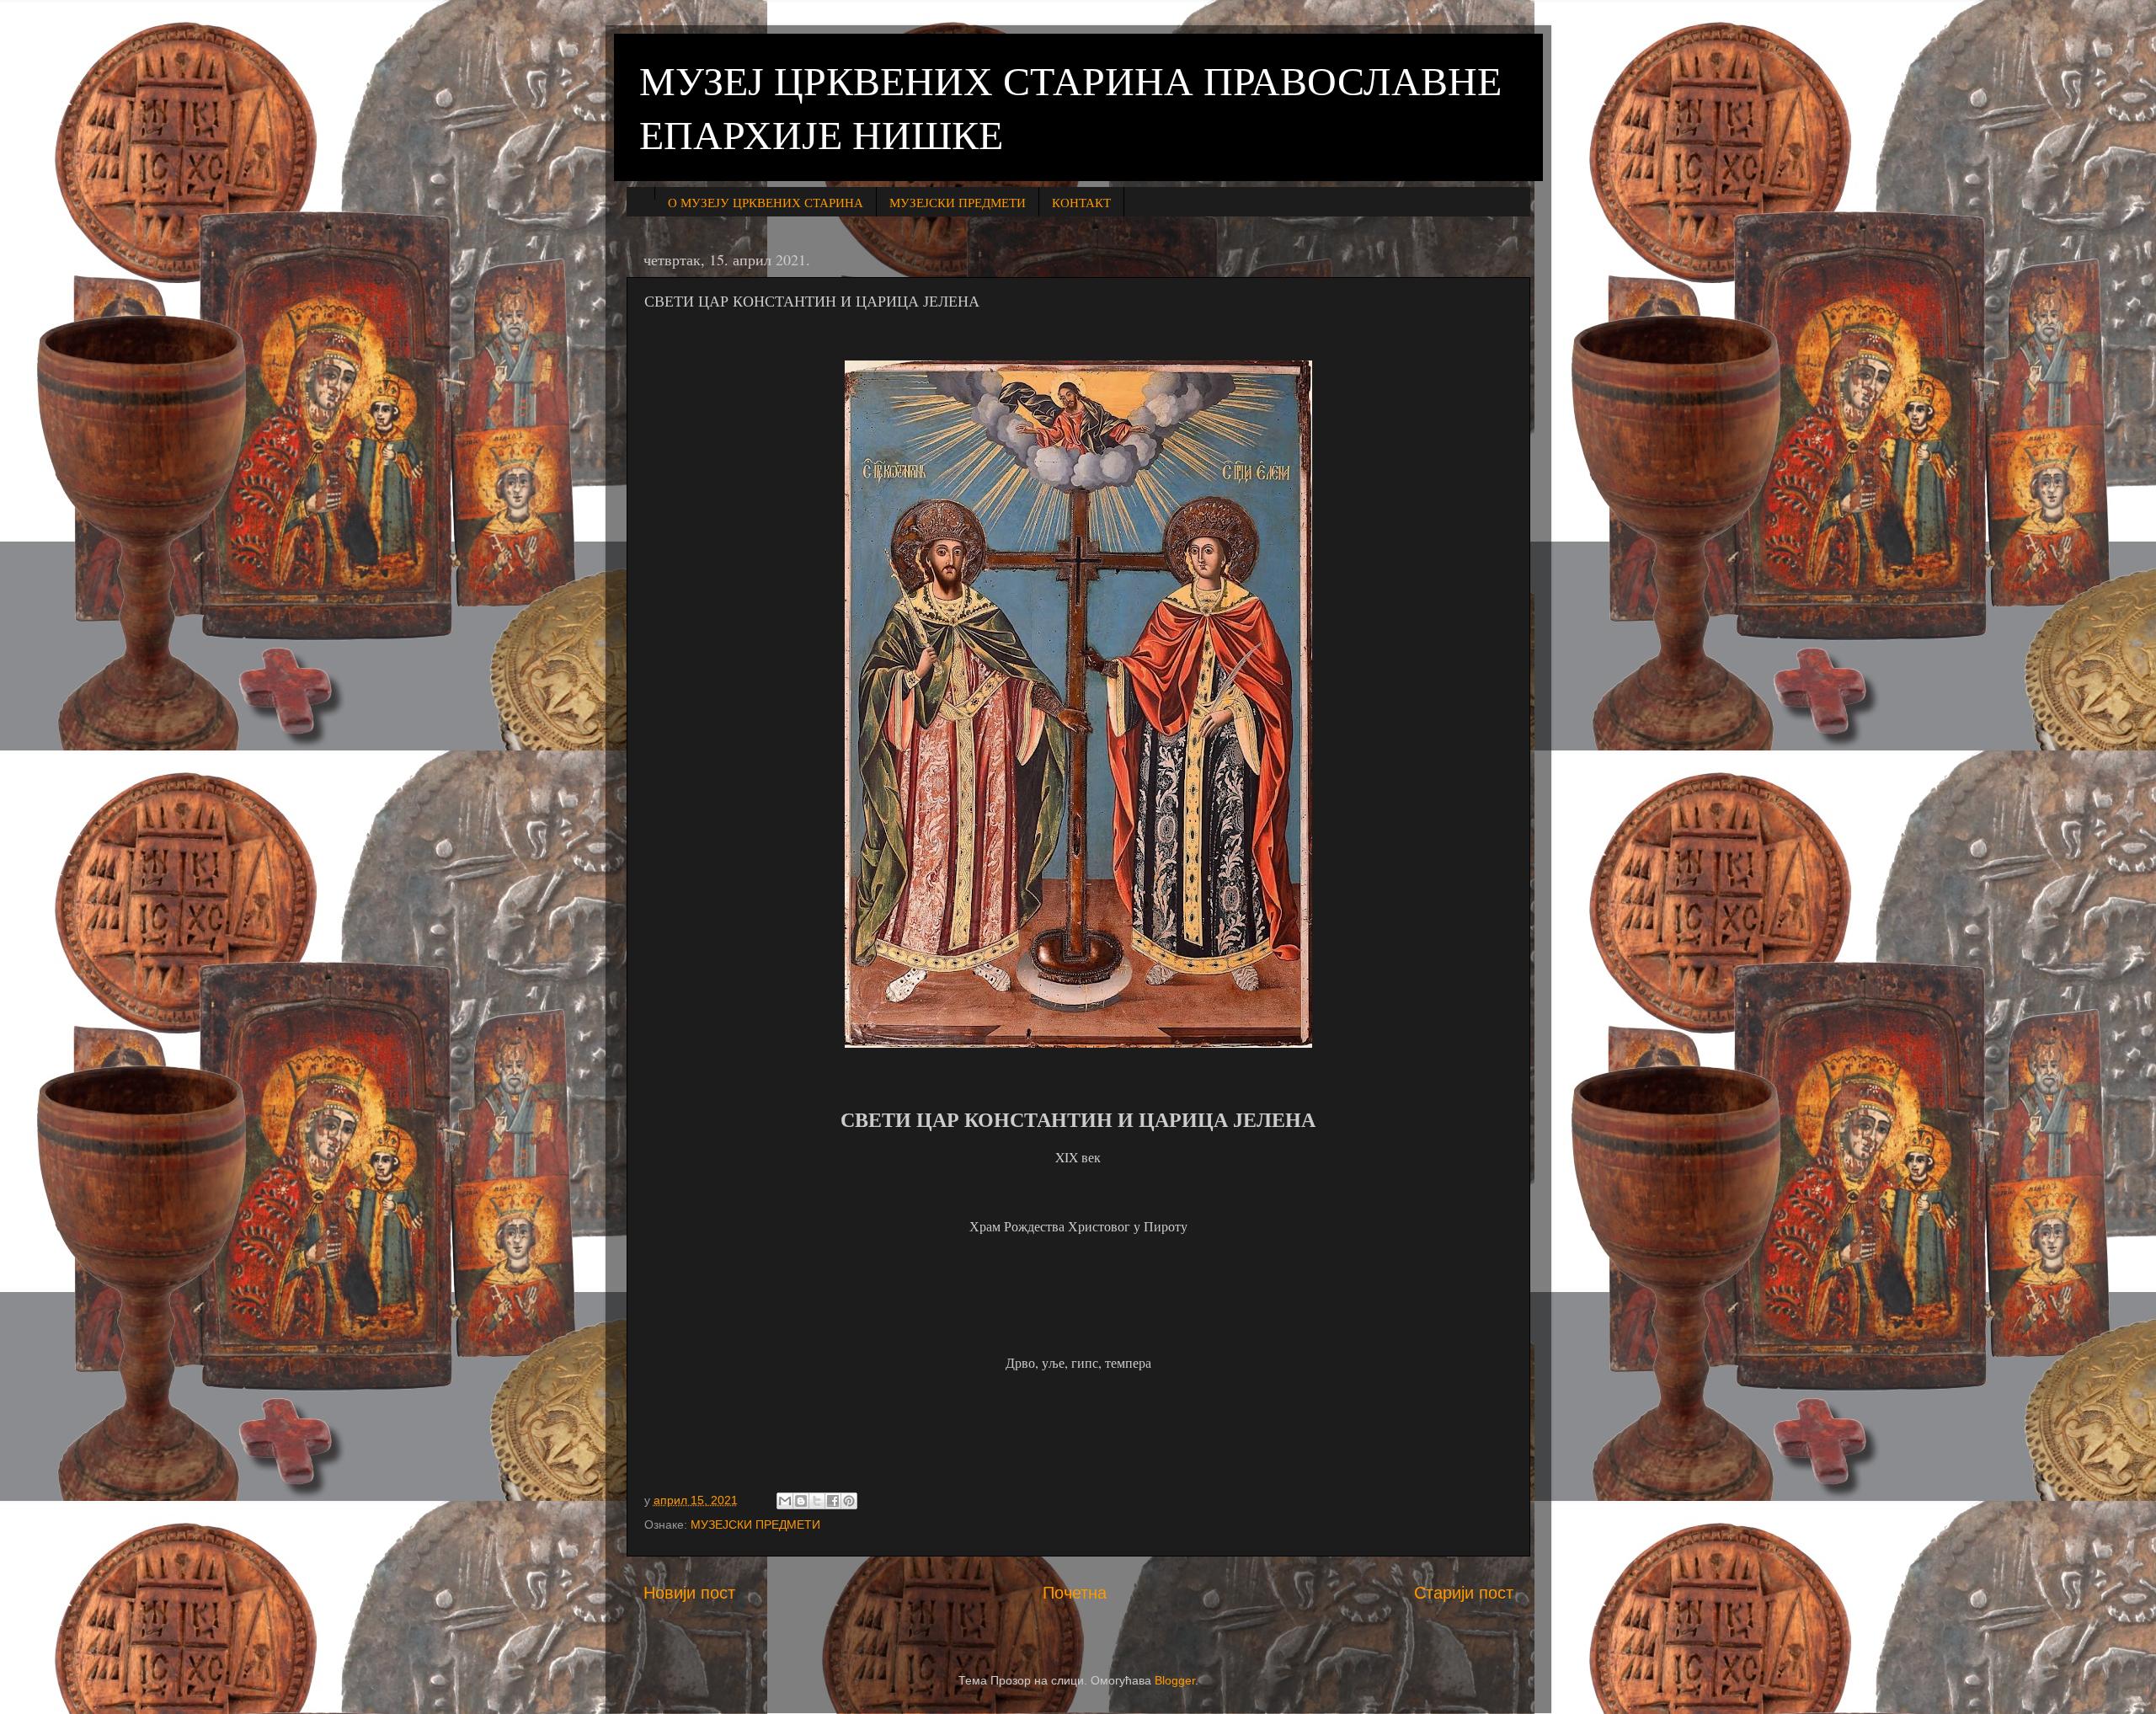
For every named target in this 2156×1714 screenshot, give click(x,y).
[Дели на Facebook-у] (833, 1501)
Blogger (1175, 1680)
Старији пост (1464, 1593)
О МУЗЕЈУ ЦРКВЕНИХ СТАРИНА (766, 202)
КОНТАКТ (1081, 202)
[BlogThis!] (801, 1501)
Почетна (1075, 1593)
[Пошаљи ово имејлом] (785, 1501)
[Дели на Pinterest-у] (849, 1501)
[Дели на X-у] (817, 1501)
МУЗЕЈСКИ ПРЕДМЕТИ (958, 202)
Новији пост (689, 1593)
